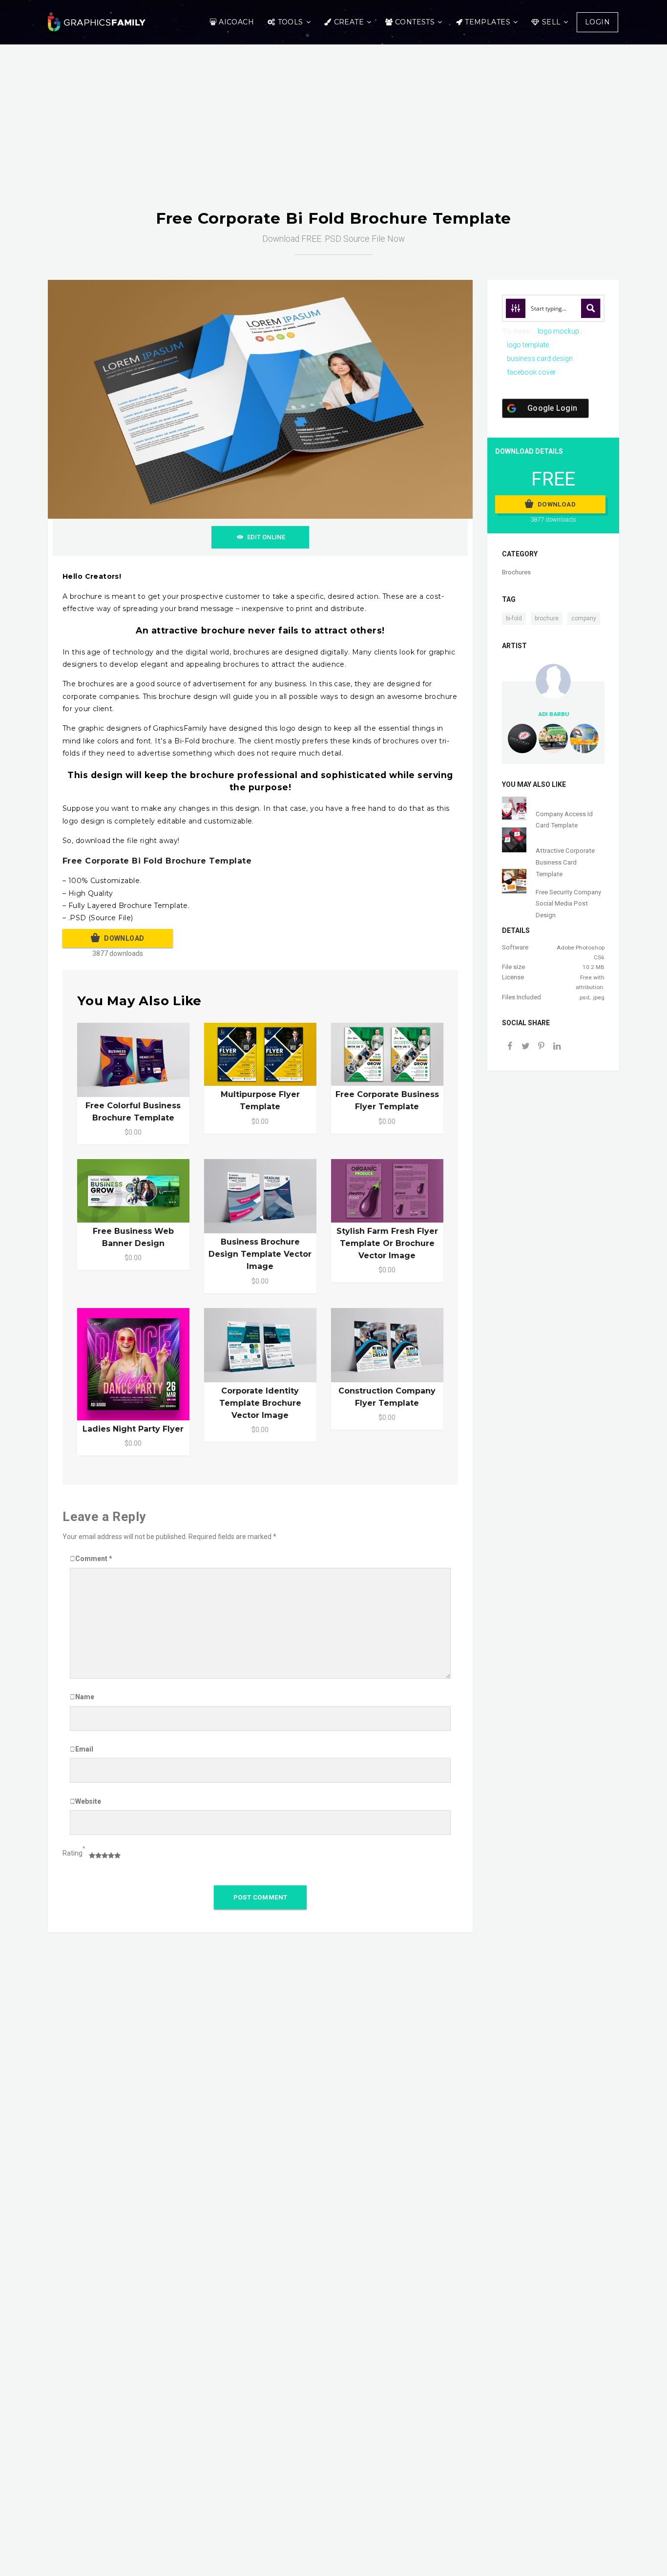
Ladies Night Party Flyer (133, 1429)
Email (84, 1749)
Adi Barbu (553, 714)
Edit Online (266, 537)
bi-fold (514, 618)
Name (85, 1697)
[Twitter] (525, 1047)
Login (597, 22)
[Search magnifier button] (591, 308)
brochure (547, 618)
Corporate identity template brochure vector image (260, 1403)
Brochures (516, 572)
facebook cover (531, 372)
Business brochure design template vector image (260, 1254)
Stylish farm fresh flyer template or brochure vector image (387, 1243)
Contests (415, 22)
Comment (94, 1559)
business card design (540, 359)
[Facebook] (510, 1047)
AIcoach (236, 22)
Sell (552, 22)
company (584, 618)
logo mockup (558, 331)
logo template (528, 345)
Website (88, 1801)
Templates (488, 22)
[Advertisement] (333, 136)
